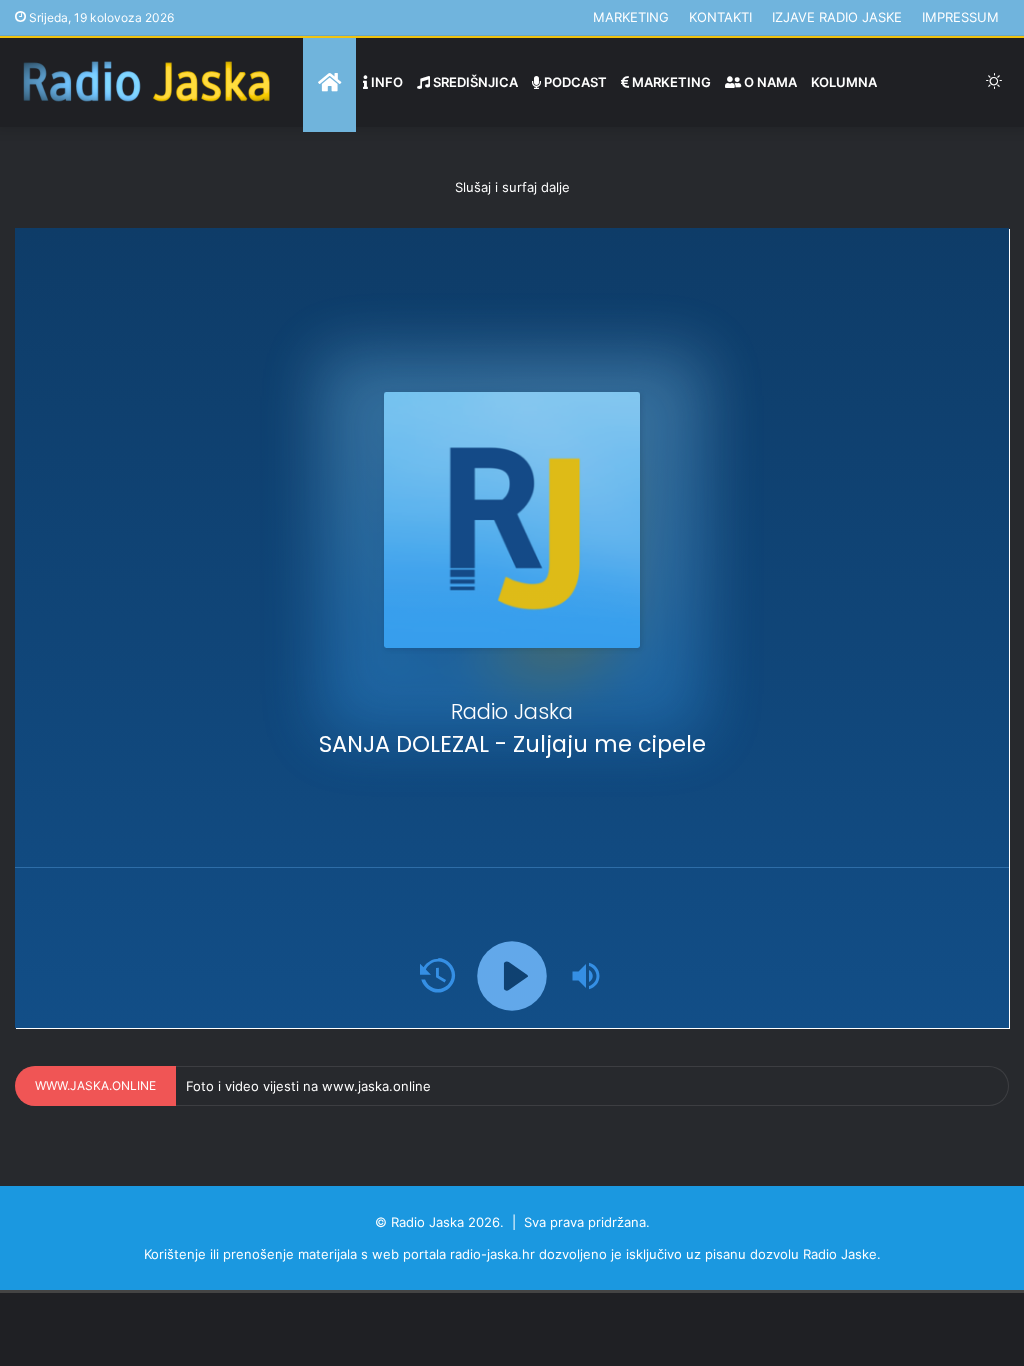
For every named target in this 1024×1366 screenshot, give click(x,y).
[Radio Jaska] (146, 82)
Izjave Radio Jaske (837, 17)
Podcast (574, 82)
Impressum (960, 17)
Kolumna (844, 82)
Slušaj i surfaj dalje (512, 187)
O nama (769, 82)
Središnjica (474, 82)
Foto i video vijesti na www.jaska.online (308, 1086)
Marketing (631, 17)
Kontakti (720, 17)
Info (385, 82)
